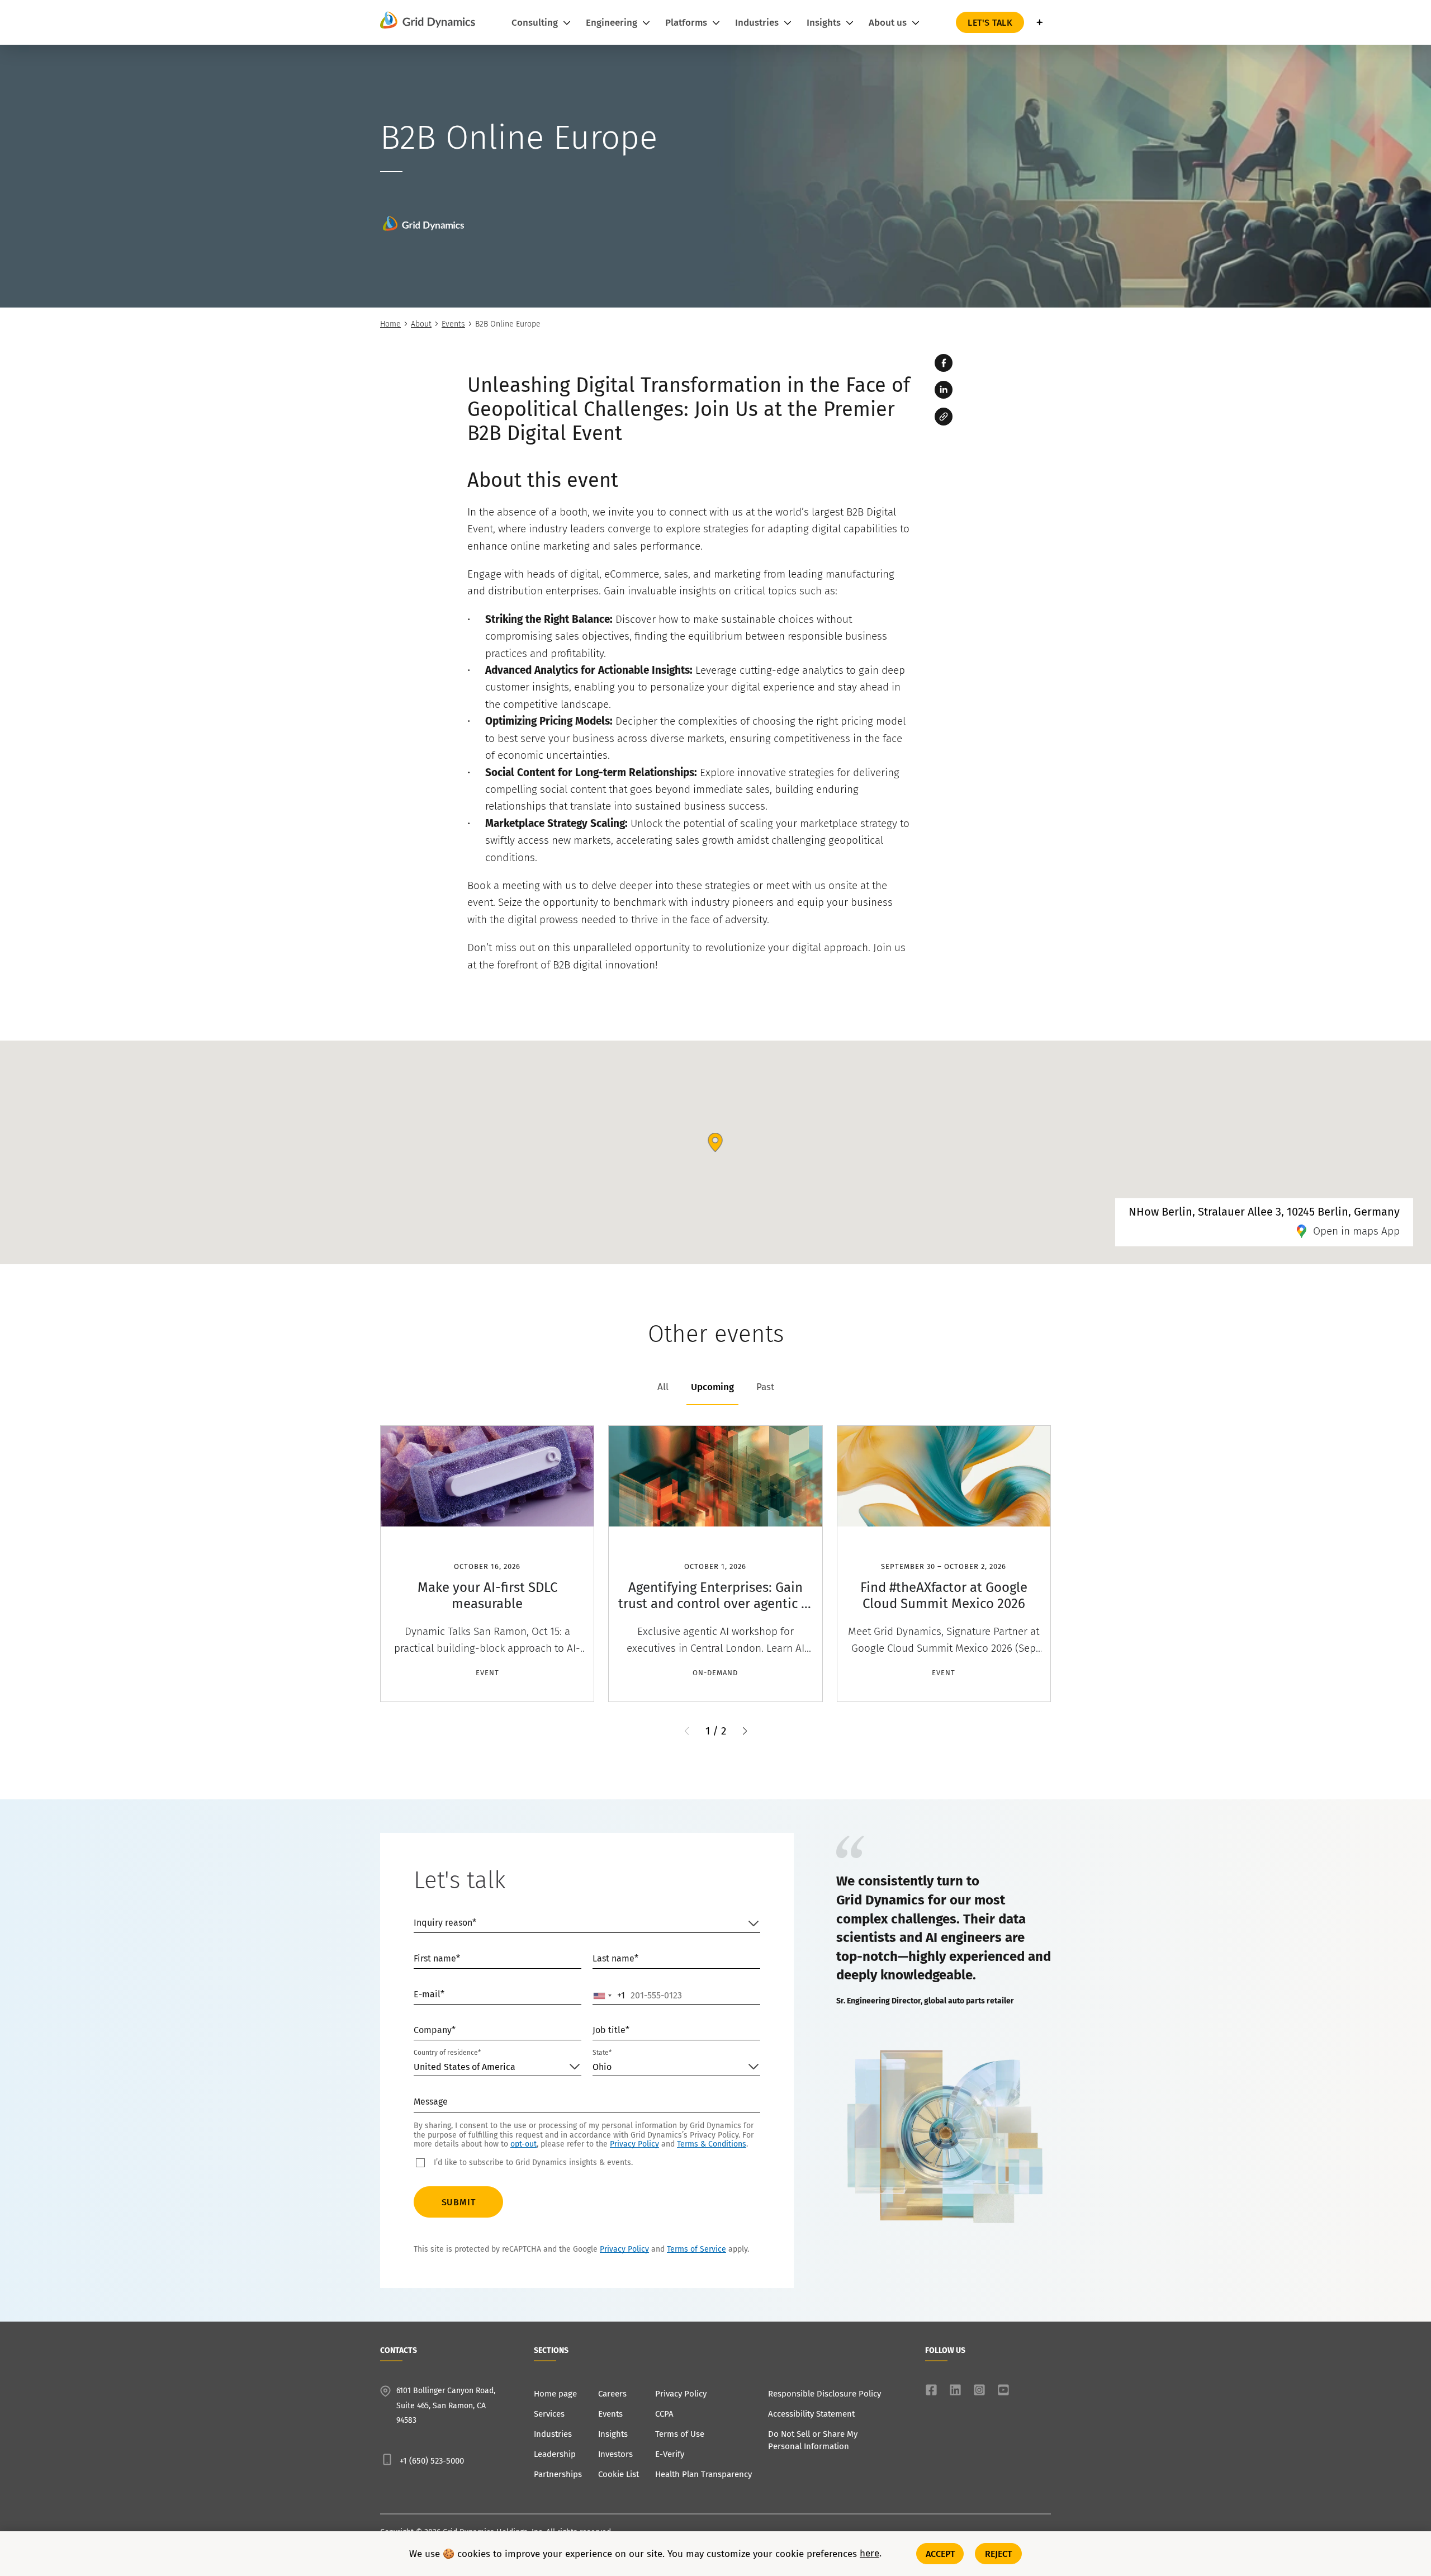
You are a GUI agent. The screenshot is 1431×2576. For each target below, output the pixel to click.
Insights (613, 2434)
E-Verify (670, 2454)
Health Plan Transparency (703, 2474)
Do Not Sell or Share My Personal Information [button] (813, 2440)
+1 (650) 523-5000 (432, 2461)
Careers (612, 2394)
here (870, 2554)
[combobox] (609, 1996)
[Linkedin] (944, 390)
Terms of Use (680, 2434)
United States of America (465, 2067)
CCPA (664, 2414)
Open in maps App (1356, 1231)
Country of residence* (447, 2053)
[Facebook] (944, 363)
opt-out (523, 2144)
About (421, 324)
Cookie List (619, 2474)
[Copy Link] (944, 417)
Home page (555, 2394)
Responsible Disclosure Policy (825, 2394)
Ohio (602, 2067)
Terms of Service (696, 2249)
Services (549, 2414)
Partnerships (558, 2474)
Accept (940, 2553)
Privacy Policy (634, 2144)
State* (602, 2053)
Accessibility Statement (811, 2414)
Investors (615, 2454)
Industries (553, 2434)
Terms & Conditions (712, 2144)
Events (453, 324)
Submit (459, 2202)
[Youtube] (1003, 2390)
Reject (999, 2553)
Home (390, 324)
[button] (745, 1731)
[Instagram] (979, 2390)
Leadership (555, 2454)
